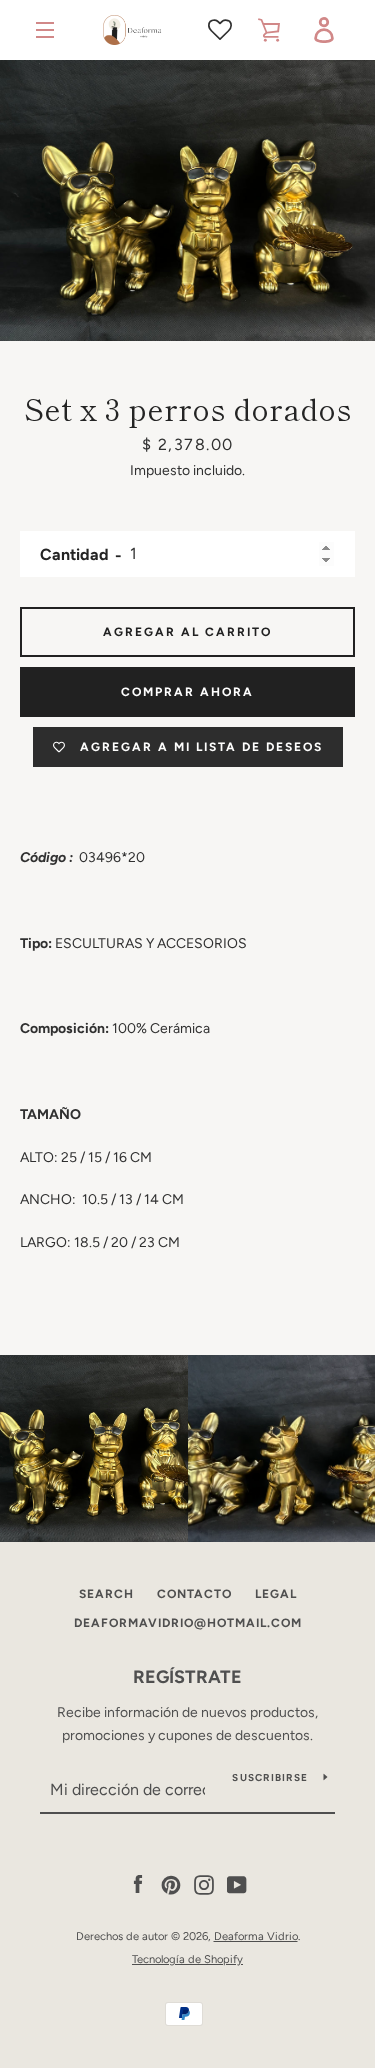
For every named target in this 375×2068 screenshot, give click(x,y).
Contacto (194, 1594)
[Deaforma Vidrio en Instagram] (204, 1884)
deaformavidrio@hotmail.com (188, 1623)
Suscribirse (270, 1777)
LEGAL (276, 1594)
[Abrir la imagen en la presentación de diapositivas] (187, 200)
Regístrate (187, 1677)
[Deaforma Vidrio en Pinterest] (171, 1884)
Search (106, 1594)
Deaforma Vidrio (256, 1936)
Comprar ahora (187, 692)
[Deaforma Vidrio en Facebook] (138, 1884)
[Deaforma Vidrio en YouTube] (237, 1884)
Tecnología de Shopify (187, 1959)
